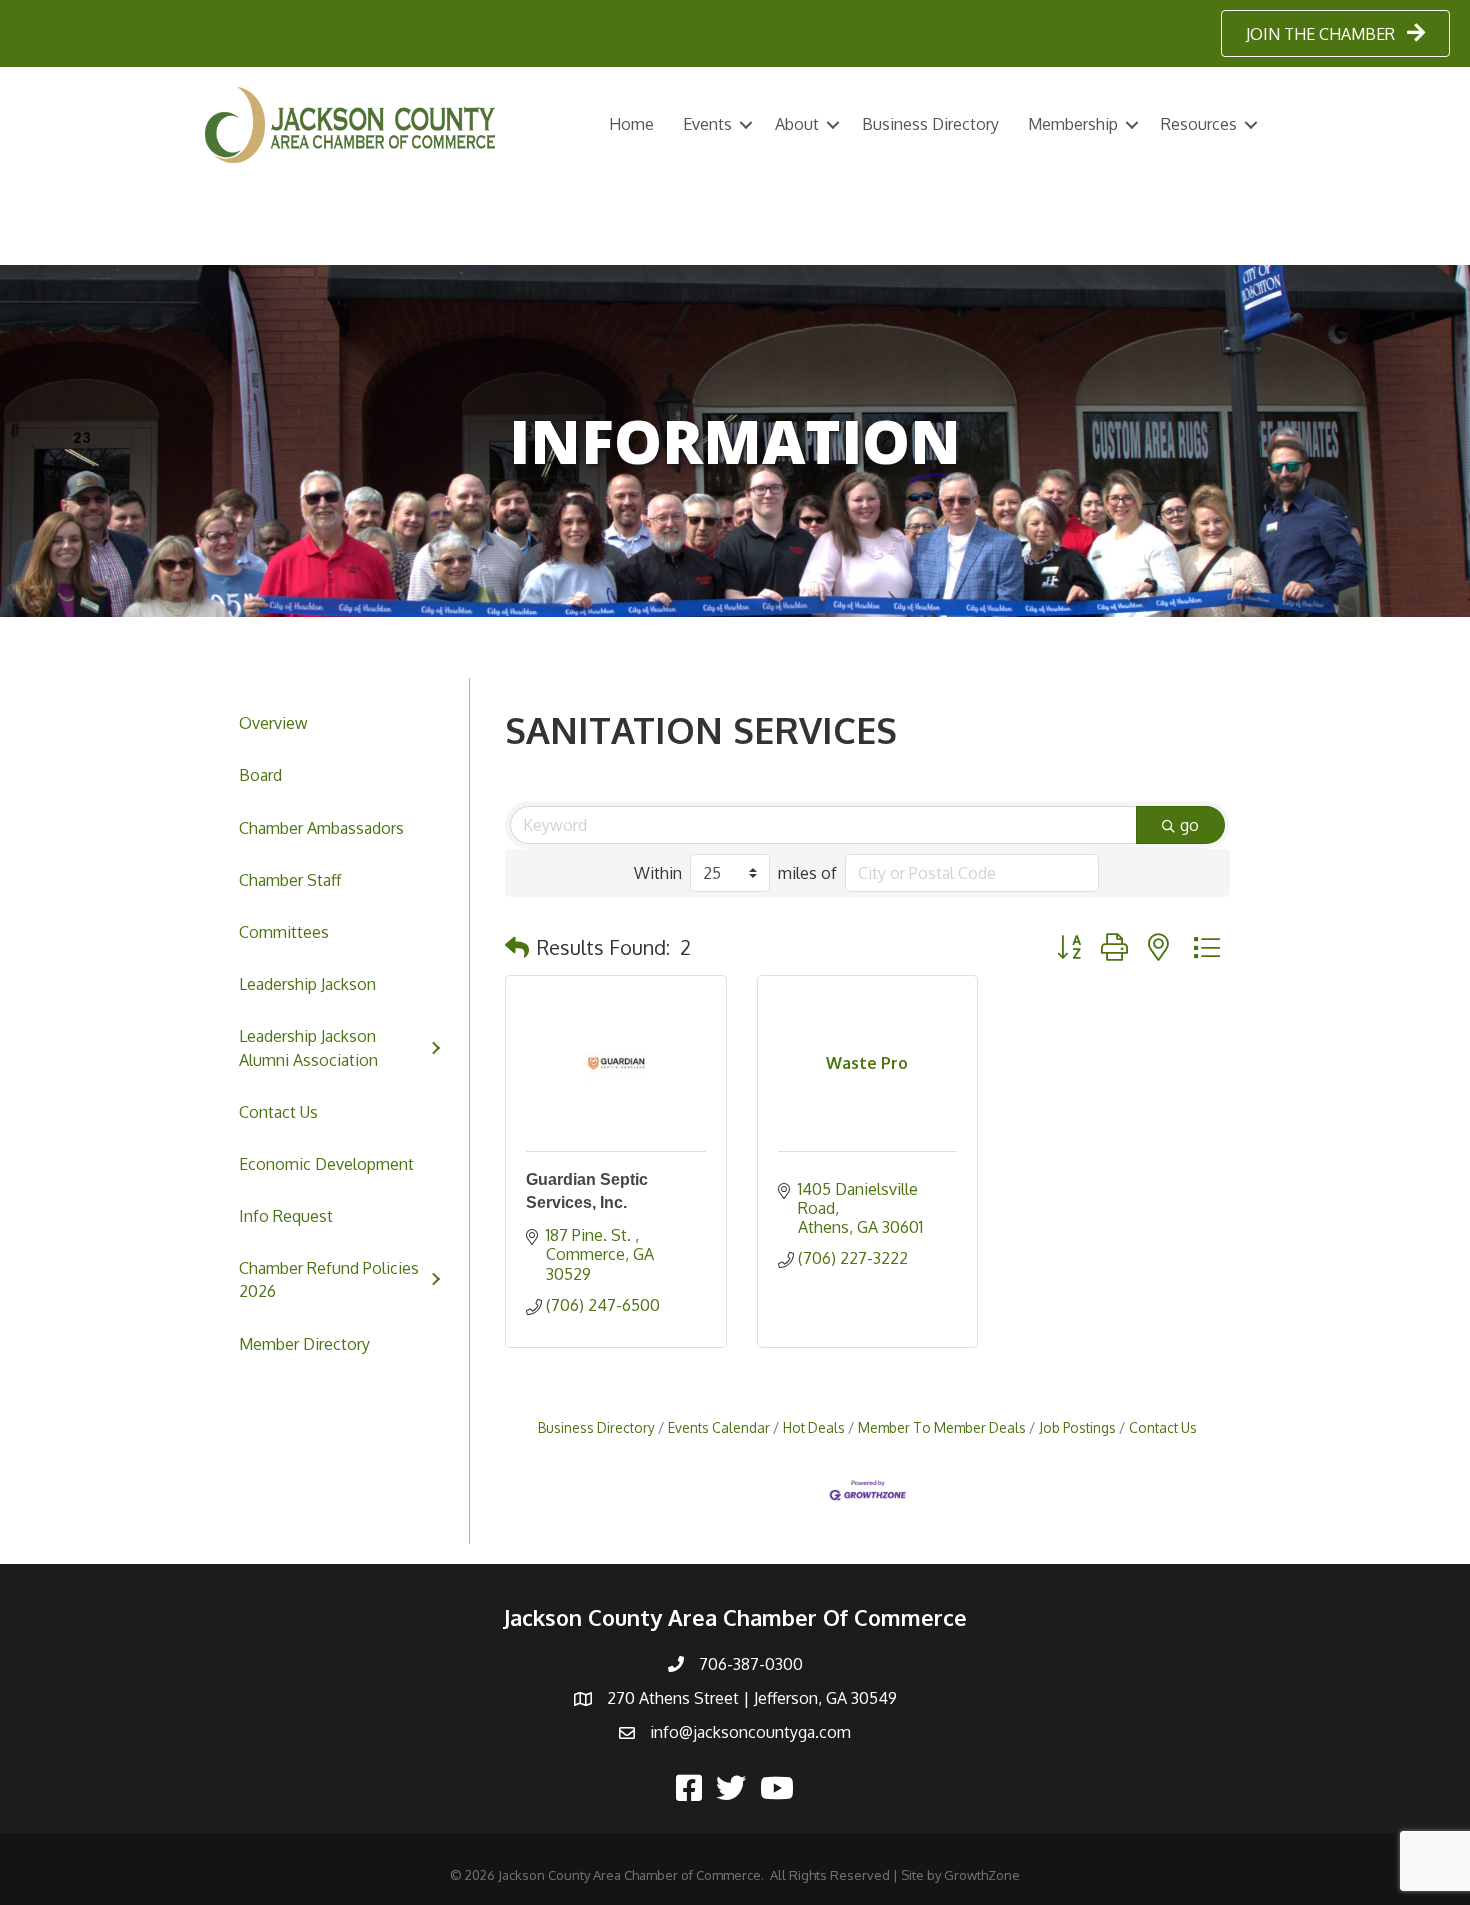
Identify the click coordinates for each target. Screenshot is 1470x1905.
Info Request (286, 1216)
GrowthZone (982, 1875)
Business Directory (930, 124)
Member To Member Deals (942, 1427)
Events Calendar (719, 1427)
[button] (517, 947)
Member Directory (304, 1344)
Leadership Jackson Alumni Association (308, 1047)
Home (631, 124)
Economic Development (326, 1164)
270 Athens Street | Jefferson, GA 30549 (752, 1698)
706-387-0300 (751, 1664)
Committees (284, 932)
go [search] (1189, 825)
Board (260, 775)
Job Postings (1077, 1427)
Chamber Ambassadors (321, 828)
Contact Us (278, 1112)
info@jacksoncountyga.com (750, 1732)
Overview (273, 723)
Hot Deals (814, 1427)
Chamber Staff (290, 880)
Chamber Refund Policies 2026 (329, 1279)
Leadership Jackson (307, 984)
